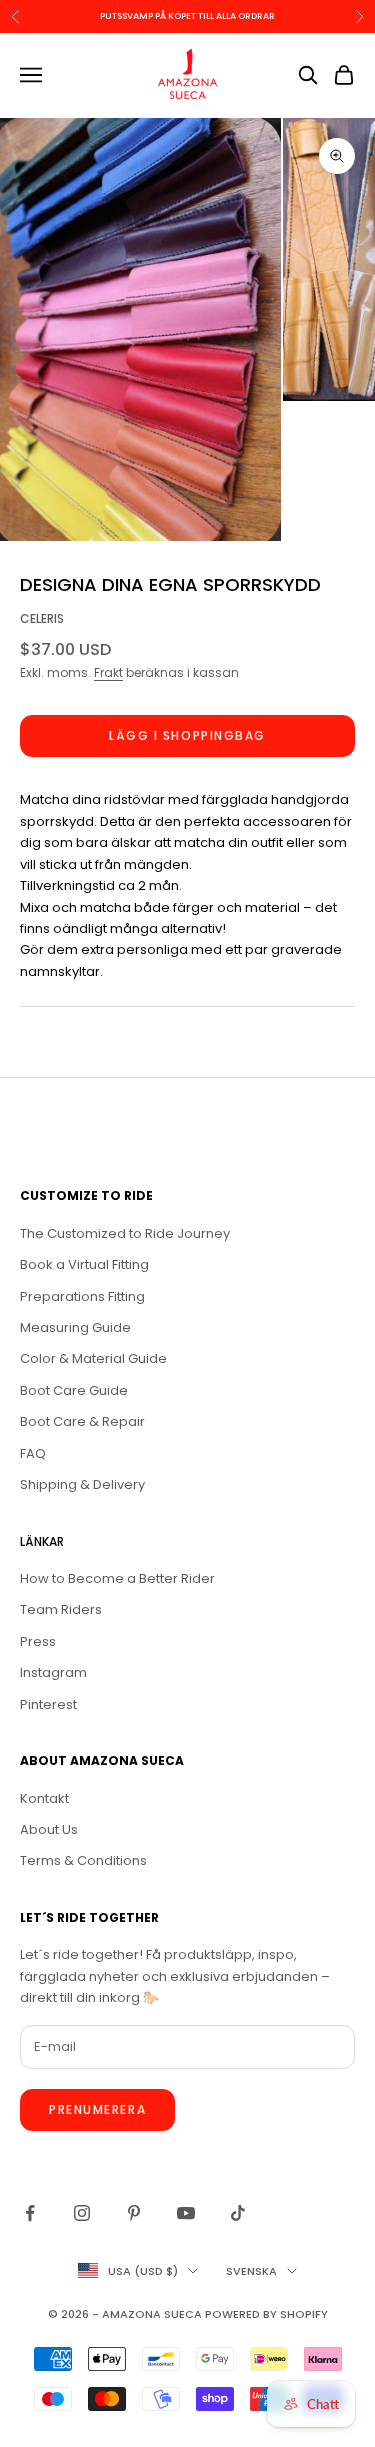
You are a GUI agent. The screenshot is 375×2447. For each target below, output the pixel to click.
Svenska (251, 2271)
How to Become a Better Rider (117, 1578)
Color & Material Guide (93, 1358)
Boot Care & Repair (82, 1421)
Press (38, 1641)
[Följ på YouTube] (186, 2213)
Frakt (108, 672)
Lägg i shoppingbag (187, 735)
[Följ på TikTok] (238, 2213)
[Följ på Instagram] (82, 2213)
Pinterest (48, 1704)
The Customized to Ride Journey (125, 1233)
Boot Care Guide (74, 1390)
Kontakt (44, 1798)
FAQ (33, 1453)
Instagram (53, 1672)
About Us (49, 1829)
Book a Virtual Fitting (84, 1264)
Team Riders (61, 1609)
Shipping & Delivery (82, 1484)
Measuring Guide (75, 1327)
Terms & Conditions (83, 1860)
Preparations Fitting (82, 1296)
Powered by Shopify (266, 2314)
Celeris (42, 618)
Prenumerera (97, 2109)
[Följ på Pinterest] (134, 2213)
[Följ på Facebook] (30, 2213)
